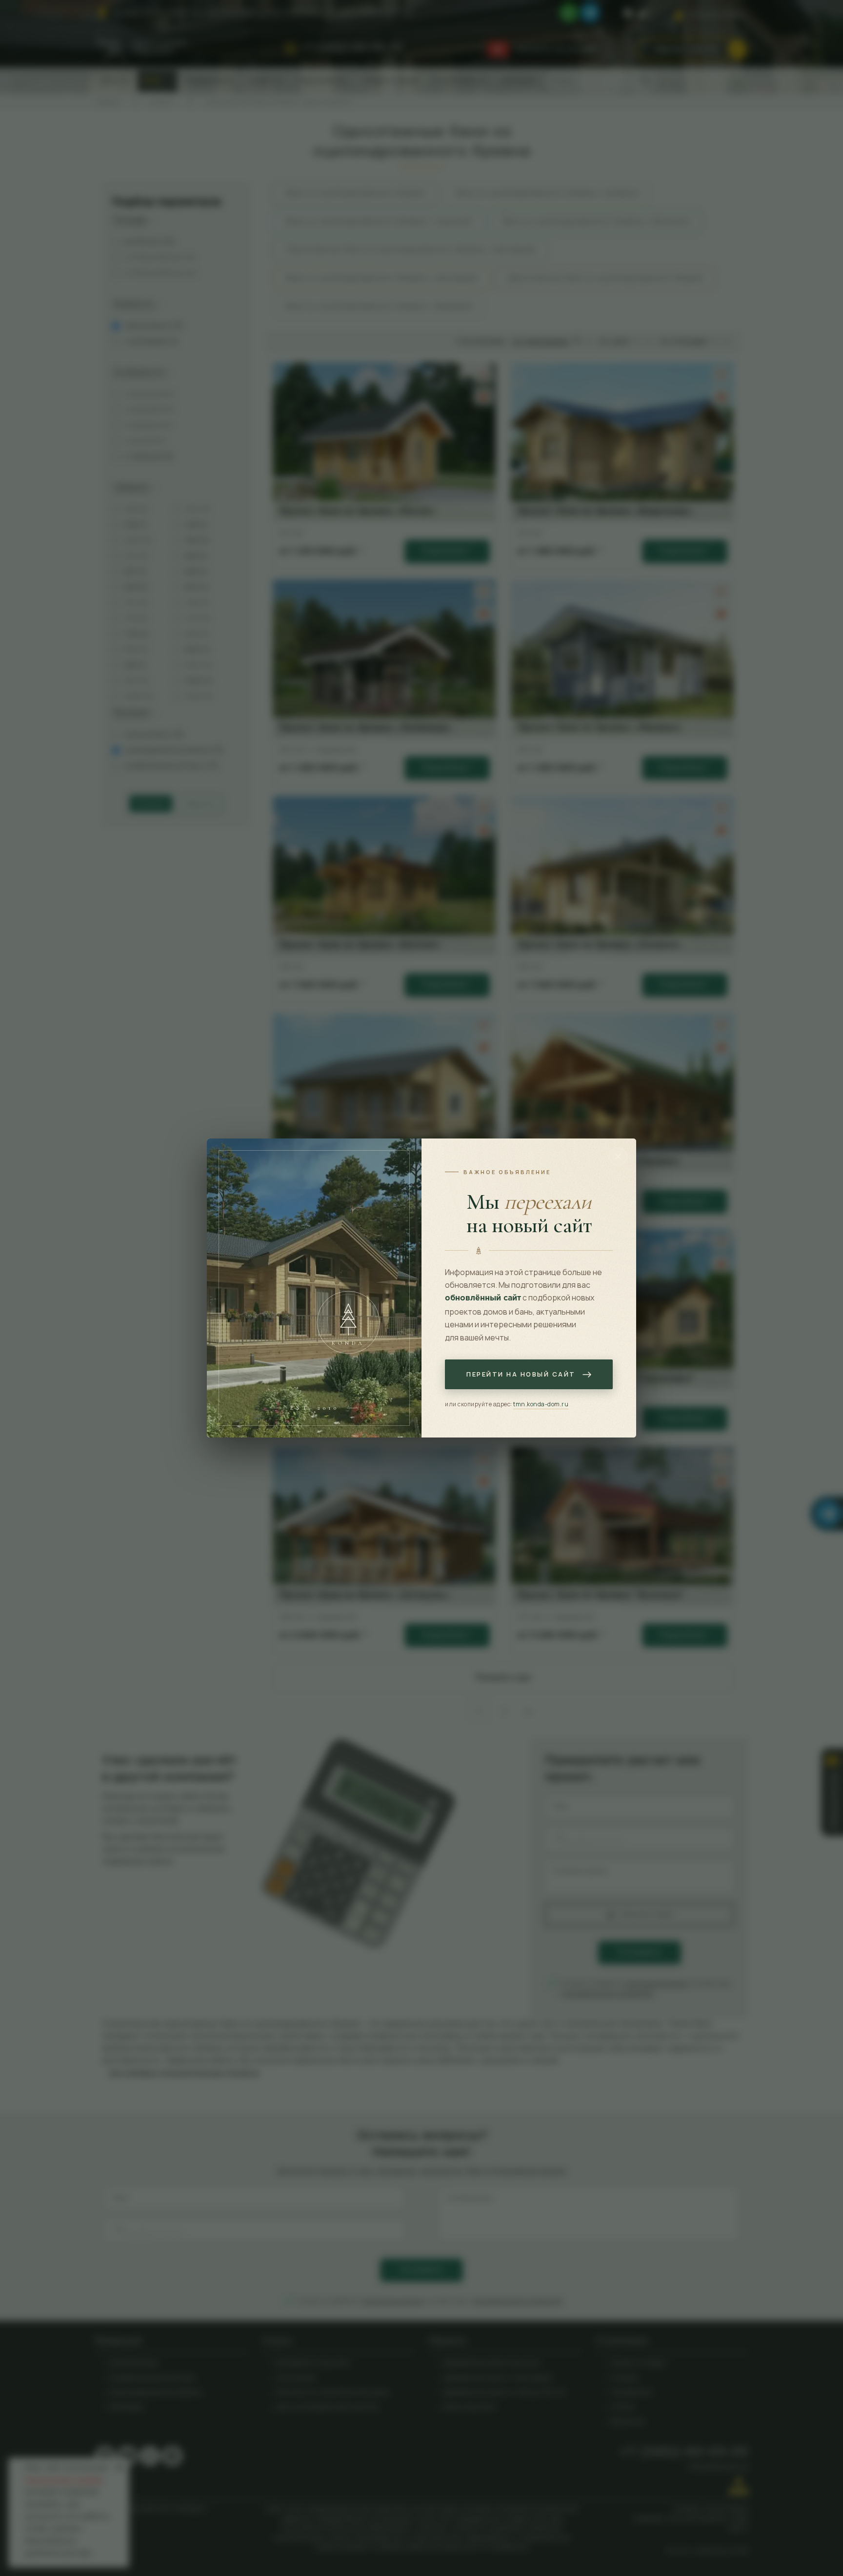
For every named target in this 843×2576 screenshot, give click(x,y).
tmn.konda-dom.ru (541, 1404)
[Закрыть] (618, 1157)
